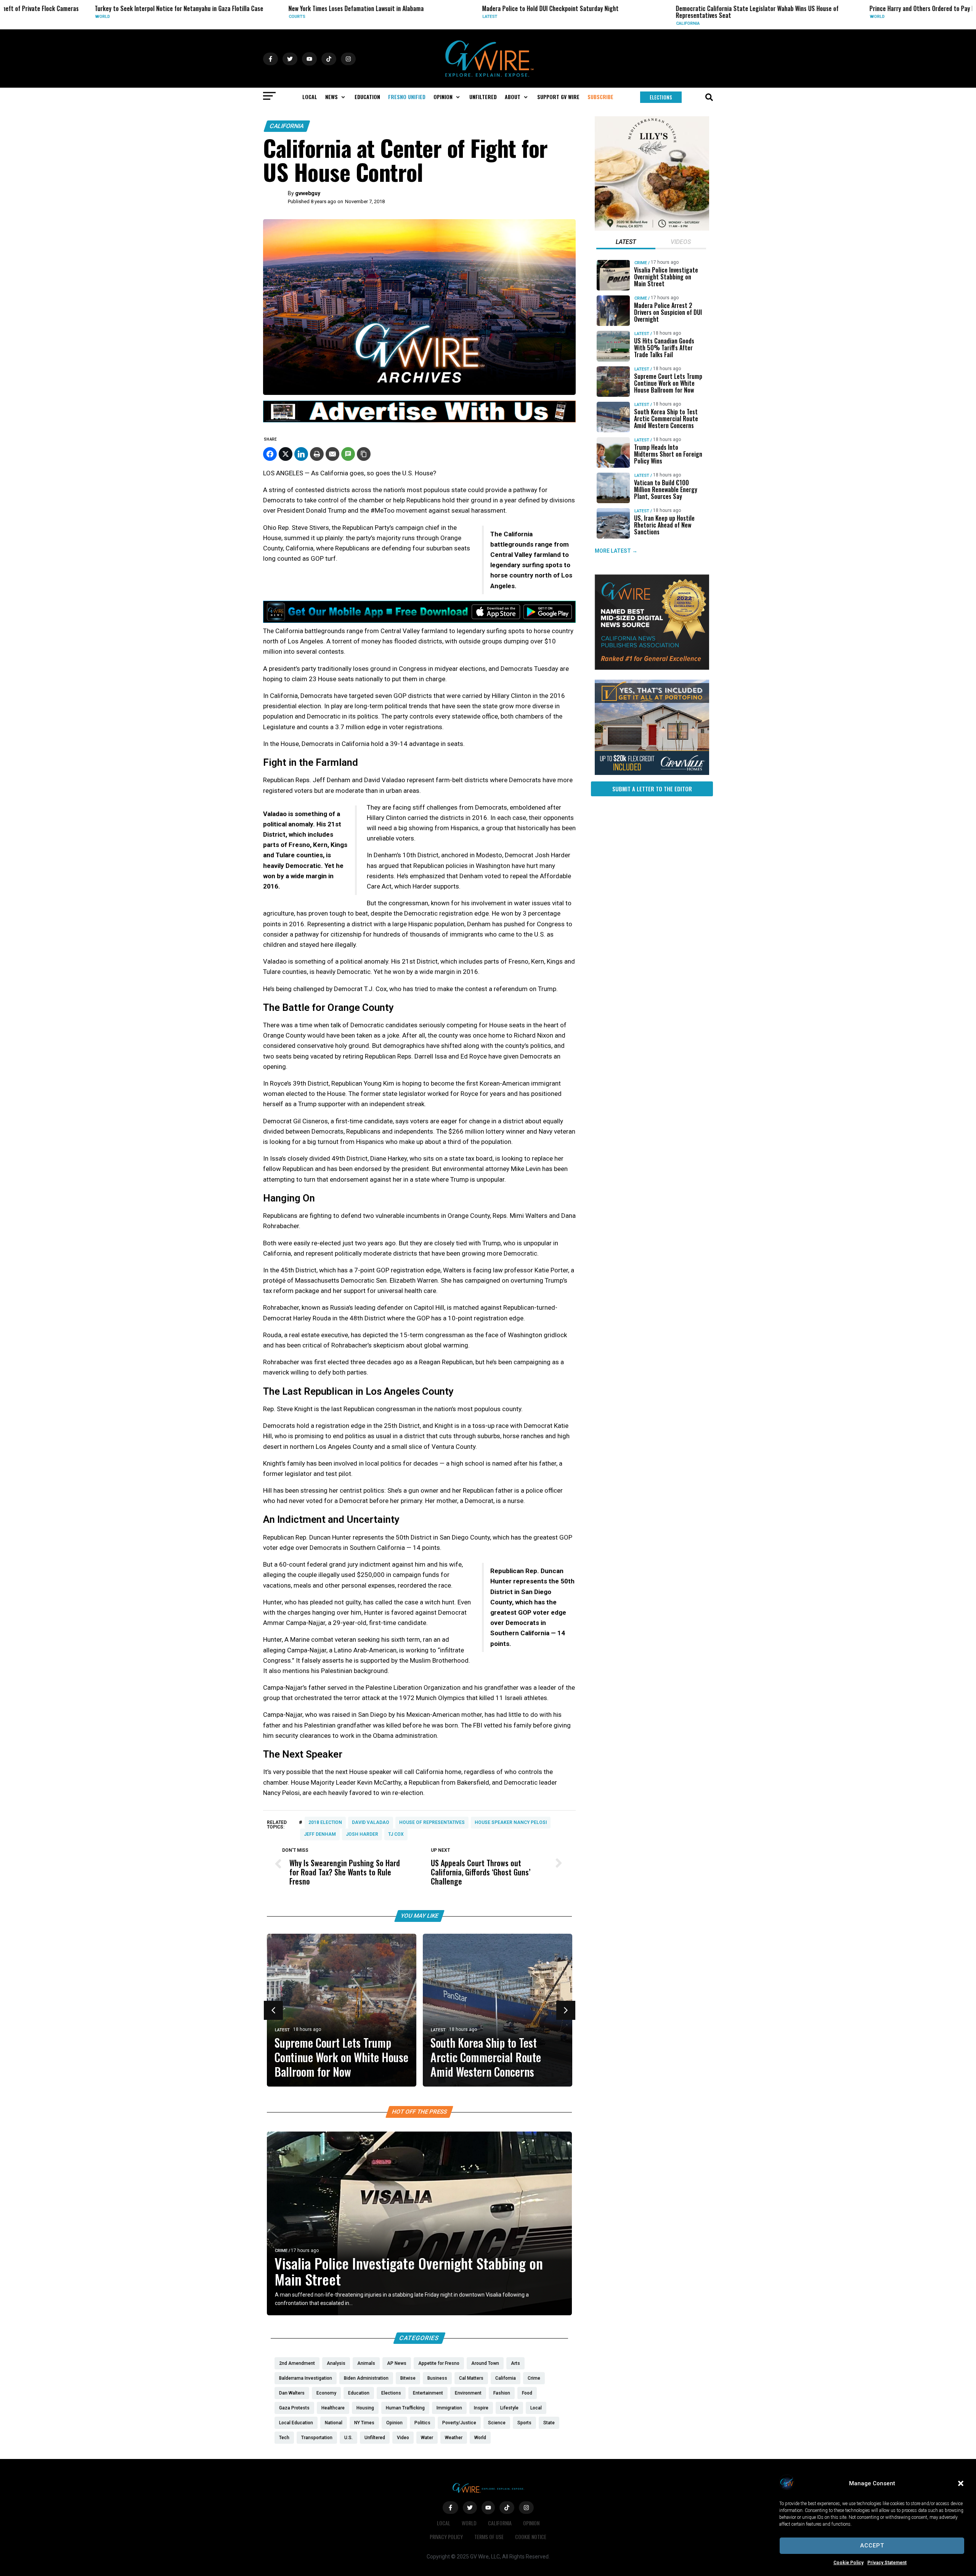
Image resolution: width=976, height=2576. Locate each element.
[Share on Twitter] (286, 454)
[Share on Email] (332, 454)
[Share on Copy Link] (364, 454)
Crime (281, 2251)
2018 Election (325, 1822)
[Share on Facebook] (270, 454)
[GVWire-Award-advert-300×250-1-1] (652, 668)
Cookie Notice (531, 2537)
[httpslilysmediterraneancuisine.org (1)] (652, 229)
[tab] (626, 243)
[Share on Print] (317, 454)
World (22, 17)
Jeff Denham (320, 1834)
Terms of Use (489, 2537)
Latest (409, 17)
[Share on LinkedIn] (301, 454)
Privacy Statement (887, 2563)
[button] (961, 2483)
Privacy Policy (446, 2537)
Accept (872, 2546)
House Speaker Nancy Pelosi (511, 1822)
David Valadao (371, 1822)
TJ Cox (396, 1834)
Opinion (531, 2523)
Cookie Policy (848, 2563)
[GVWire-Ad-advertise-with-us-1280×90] (419, 420)
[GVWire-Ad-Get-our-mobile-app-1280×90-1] (419, 621)
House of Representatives (432, 1822)
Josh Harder (362, 1834)
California (607, 23)
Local (444, 2523)
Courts (216, 17)
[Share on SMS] (348, 454)
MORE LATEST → (616, 551)
